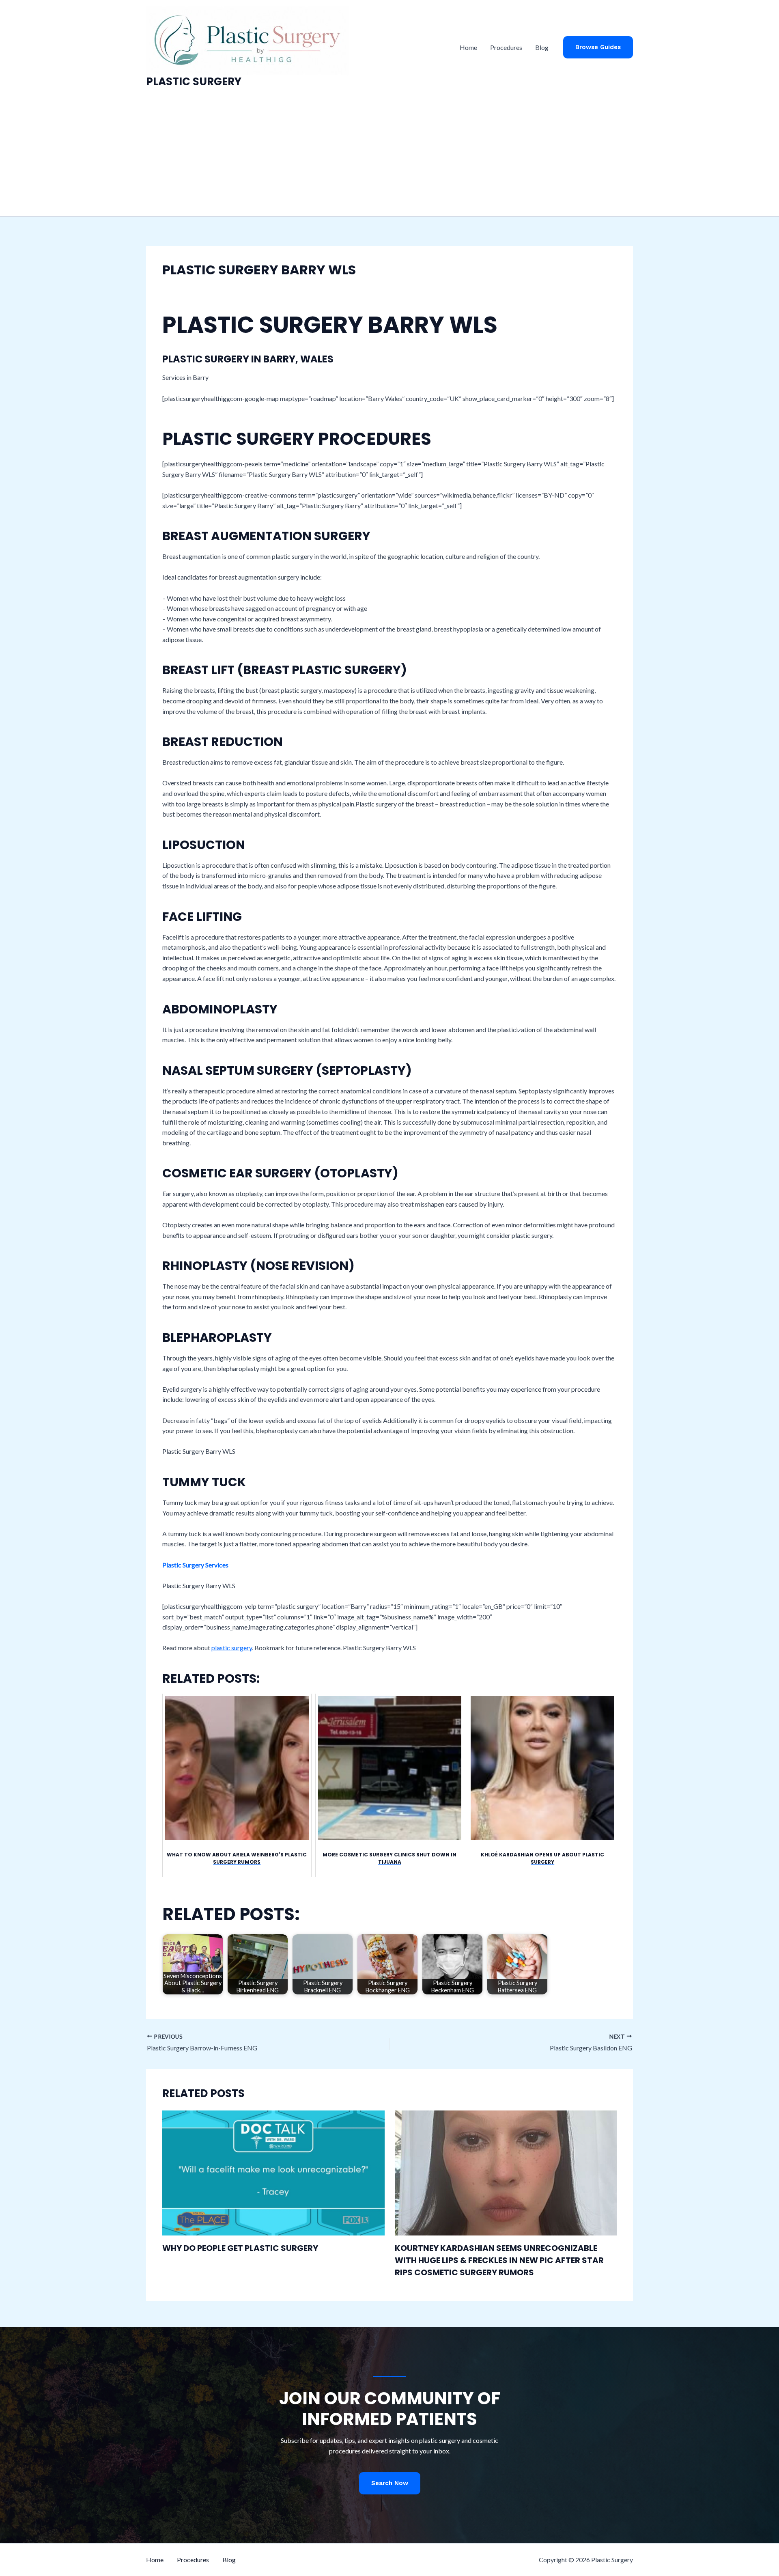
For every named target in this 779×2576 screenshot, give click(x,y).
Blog (542, 47)
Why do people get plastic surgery (240, 2248)
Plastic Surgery (194, 82)
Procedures (506, 47)
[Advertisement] (389, 155)
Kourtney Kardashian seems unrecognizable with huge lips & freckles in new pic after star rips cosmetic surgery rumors (499, 2260)
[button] (598, 47)
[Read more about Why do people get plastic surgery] (273, 2172)
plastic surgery (232, 1648)
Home (468, 47)
